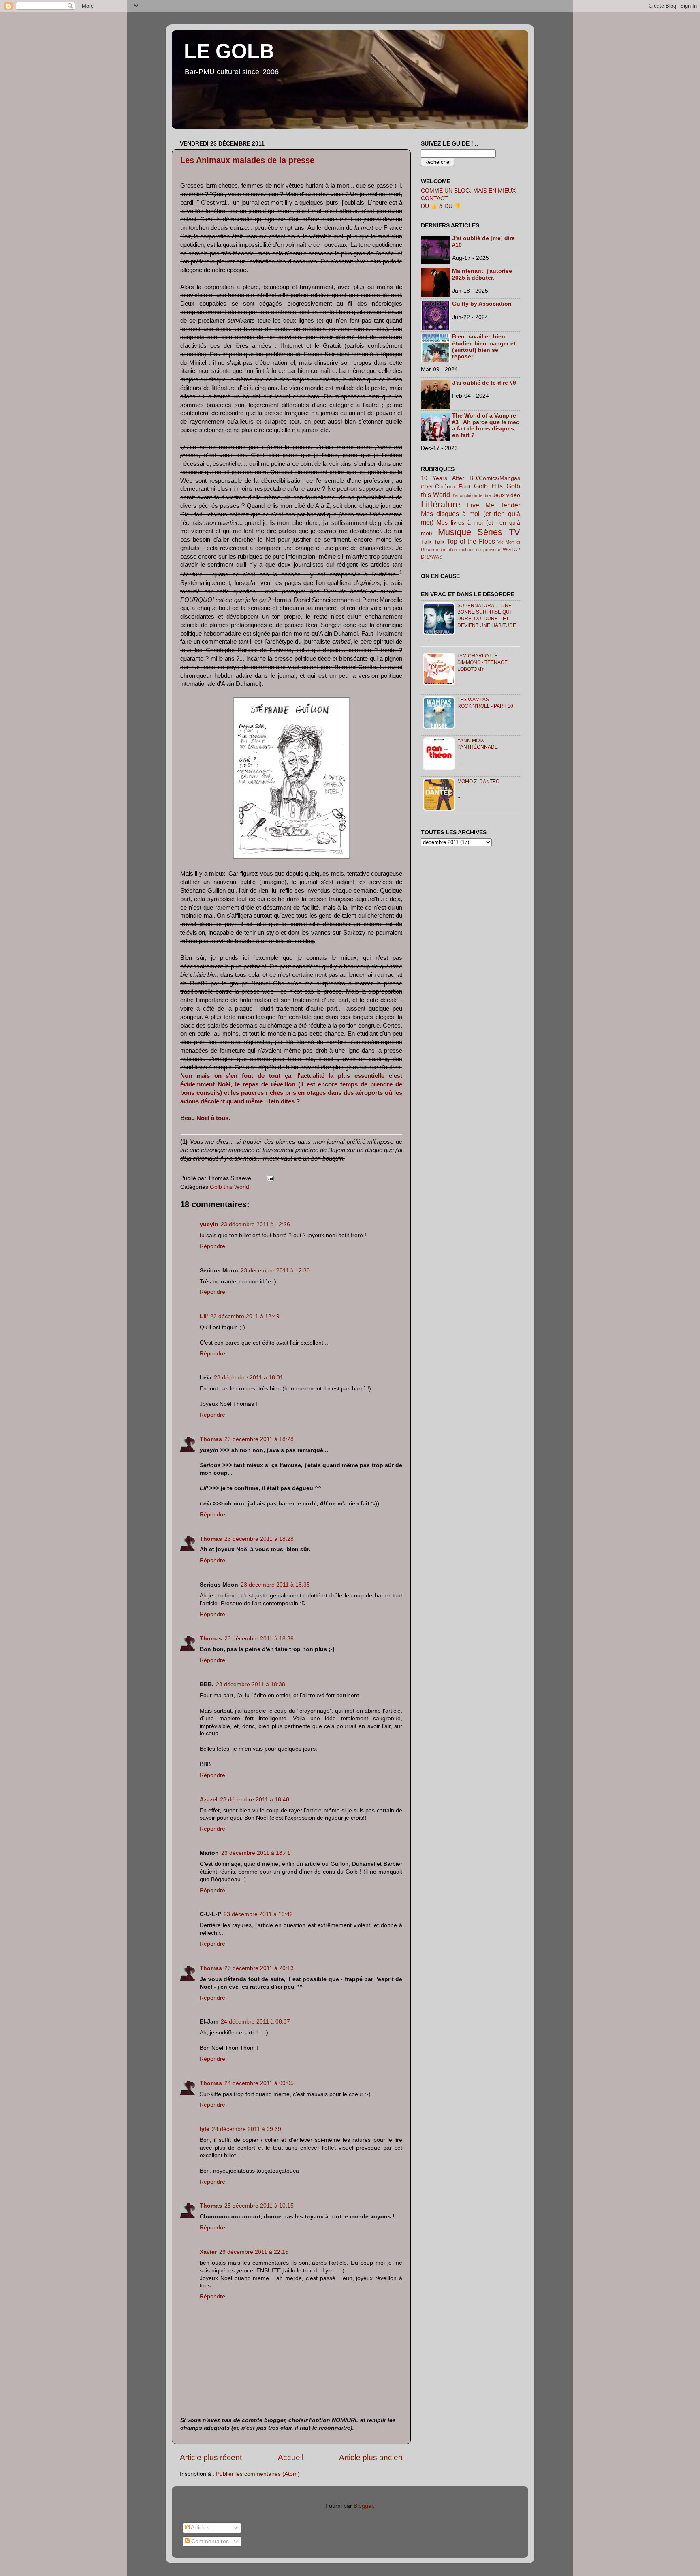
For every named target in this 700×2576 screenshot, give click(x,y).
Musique (455, 532)
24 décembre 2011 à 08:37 (255, 2022)
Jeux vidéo (507, 495)
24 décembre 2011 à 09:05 (259, 2083)
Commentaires (209, 2541)
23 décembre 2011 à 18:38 (251, 1684)
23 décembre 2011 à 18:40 (255, 1800)
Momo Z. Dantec (478, 782)
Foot (464, 487)
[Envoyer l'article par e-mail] (269, 1178)
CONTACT (434, 198)
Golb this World (229, 1187)
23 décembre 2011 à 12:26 (255, 1224)
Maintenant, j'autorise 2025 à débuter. (482, 274)
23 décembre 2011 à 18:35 (275, 1585)
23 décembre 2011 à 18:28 (259, 1439)
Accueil (291, 2457)
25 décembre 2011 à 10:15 (259, 2206)
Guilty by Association (482, 304)
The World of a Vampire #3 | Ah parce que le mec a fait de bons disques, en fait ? (486, 426)
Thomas (211, 1439)
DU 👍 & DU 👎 (441, 206)
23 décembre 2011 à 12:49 (245, 1316)
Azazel (209, 1800)
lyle (205, 2129)
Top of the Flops (471, 541)
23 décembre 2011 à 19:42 (258, 1914)
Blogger (363, 2506)
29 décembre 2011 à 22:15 (254, 2252)
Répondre (212, 1246)
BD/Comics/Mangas (495, 478)
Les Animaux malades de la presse (247, 160)
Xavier (208, 2252)
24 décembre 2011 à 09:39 (246, 2129)
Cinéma (445, 487)
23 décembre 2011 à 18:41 (256, 1853)
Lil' (204, 1316)
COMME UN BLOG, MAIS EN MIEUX (468, 191)
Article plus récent (211, 2457)
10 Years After (443, 478)
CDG (426, 487)
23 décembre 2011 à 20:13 (259, 1968)
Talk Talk (433, 542)
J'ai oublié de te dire (471, 495)
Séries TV (499, 532)
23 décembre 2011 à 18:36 (259, 1639)
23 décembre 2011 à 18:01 (249, 1378)
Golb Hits (488, 486)
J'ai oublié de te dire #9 (484, 383)
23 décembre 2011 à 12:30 (275, 1271)
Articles (200, 2528)
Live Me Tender (494, 505)
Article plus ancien (371, 2457)
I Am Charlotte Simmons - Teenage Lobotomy (482, 662)
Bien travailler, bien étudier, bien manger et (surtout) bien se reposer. (484, 347)
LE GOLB (229, 51)
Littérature (441, 504)
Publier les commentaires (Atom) (258, 2474)
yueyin (209, 1224)
